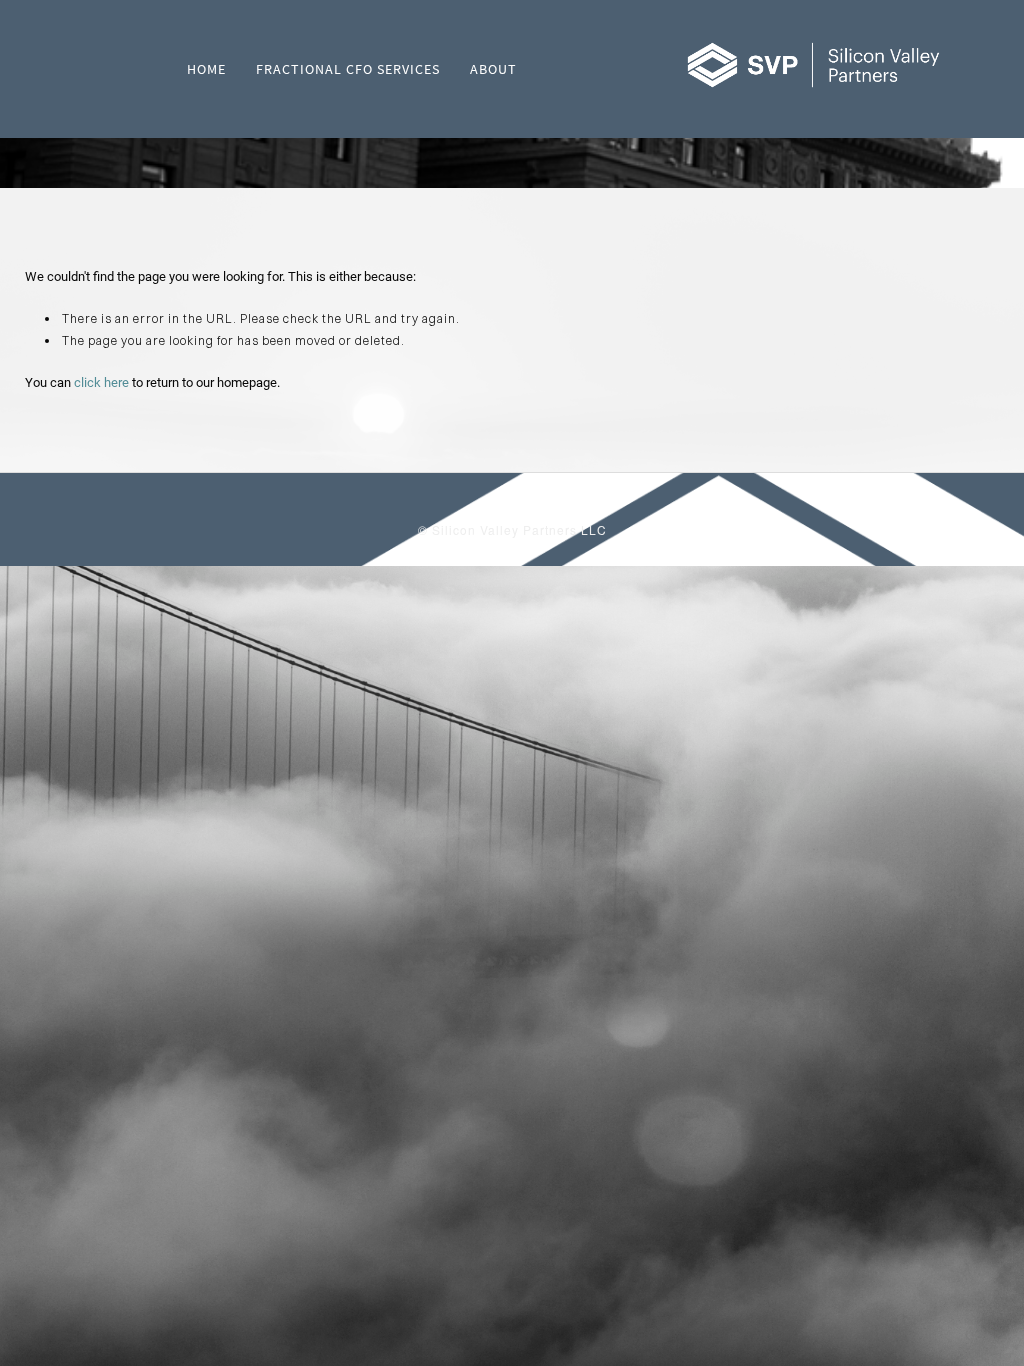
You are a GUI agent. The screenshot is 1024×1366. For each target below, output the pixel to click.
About (493, 69)
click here (101, 382)
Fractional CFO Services (348, 69)
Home (206, 69)
